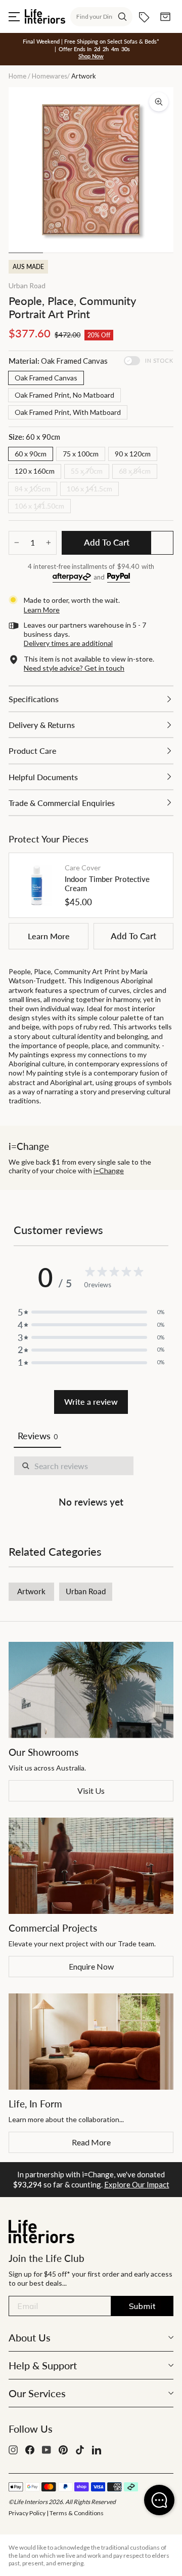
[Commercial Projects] (91, 1866)
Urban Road (27, 285)
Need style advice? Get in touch (74, 668)
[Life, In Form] (91, 2042)
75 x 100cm (81, 454)
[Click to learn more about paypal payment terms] (119, 578)
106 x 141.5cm (89, 489)
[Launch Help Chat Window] (159, 2500)
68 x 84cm (135, 471)
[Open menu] (14, 17)
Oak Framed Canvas (46, 378)
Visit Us (91, 1791)
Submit (142, 2306)
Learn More (49, 936)
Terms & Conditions (77, 2513)
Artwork (31, 1591)
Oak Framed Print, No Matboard (64, 395)
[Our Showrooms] (91, 1690)
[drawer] (91, 699)
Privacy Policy (27, 2513)
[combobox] (101, 17)
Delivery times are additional (68, 643)
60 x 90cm (31, 454)
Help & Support (43, 2365)
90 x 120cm (133, 454)
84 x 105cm (33, 489)
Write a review (91, 1401)
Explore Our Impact (137, 2184)
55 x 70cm (87, 471)
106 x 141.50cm (39, 506)
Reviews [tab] (37, 1436)
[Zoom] (159, 102)
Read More (91, 2142)
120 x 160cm (35, 471)
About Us (30, 2337)
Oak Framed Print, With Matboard (68, 412)
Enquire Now (91, 1966)
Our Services (37, 2393)
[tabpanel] (91, 1484)
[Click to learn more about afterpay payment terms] (72, 578)
